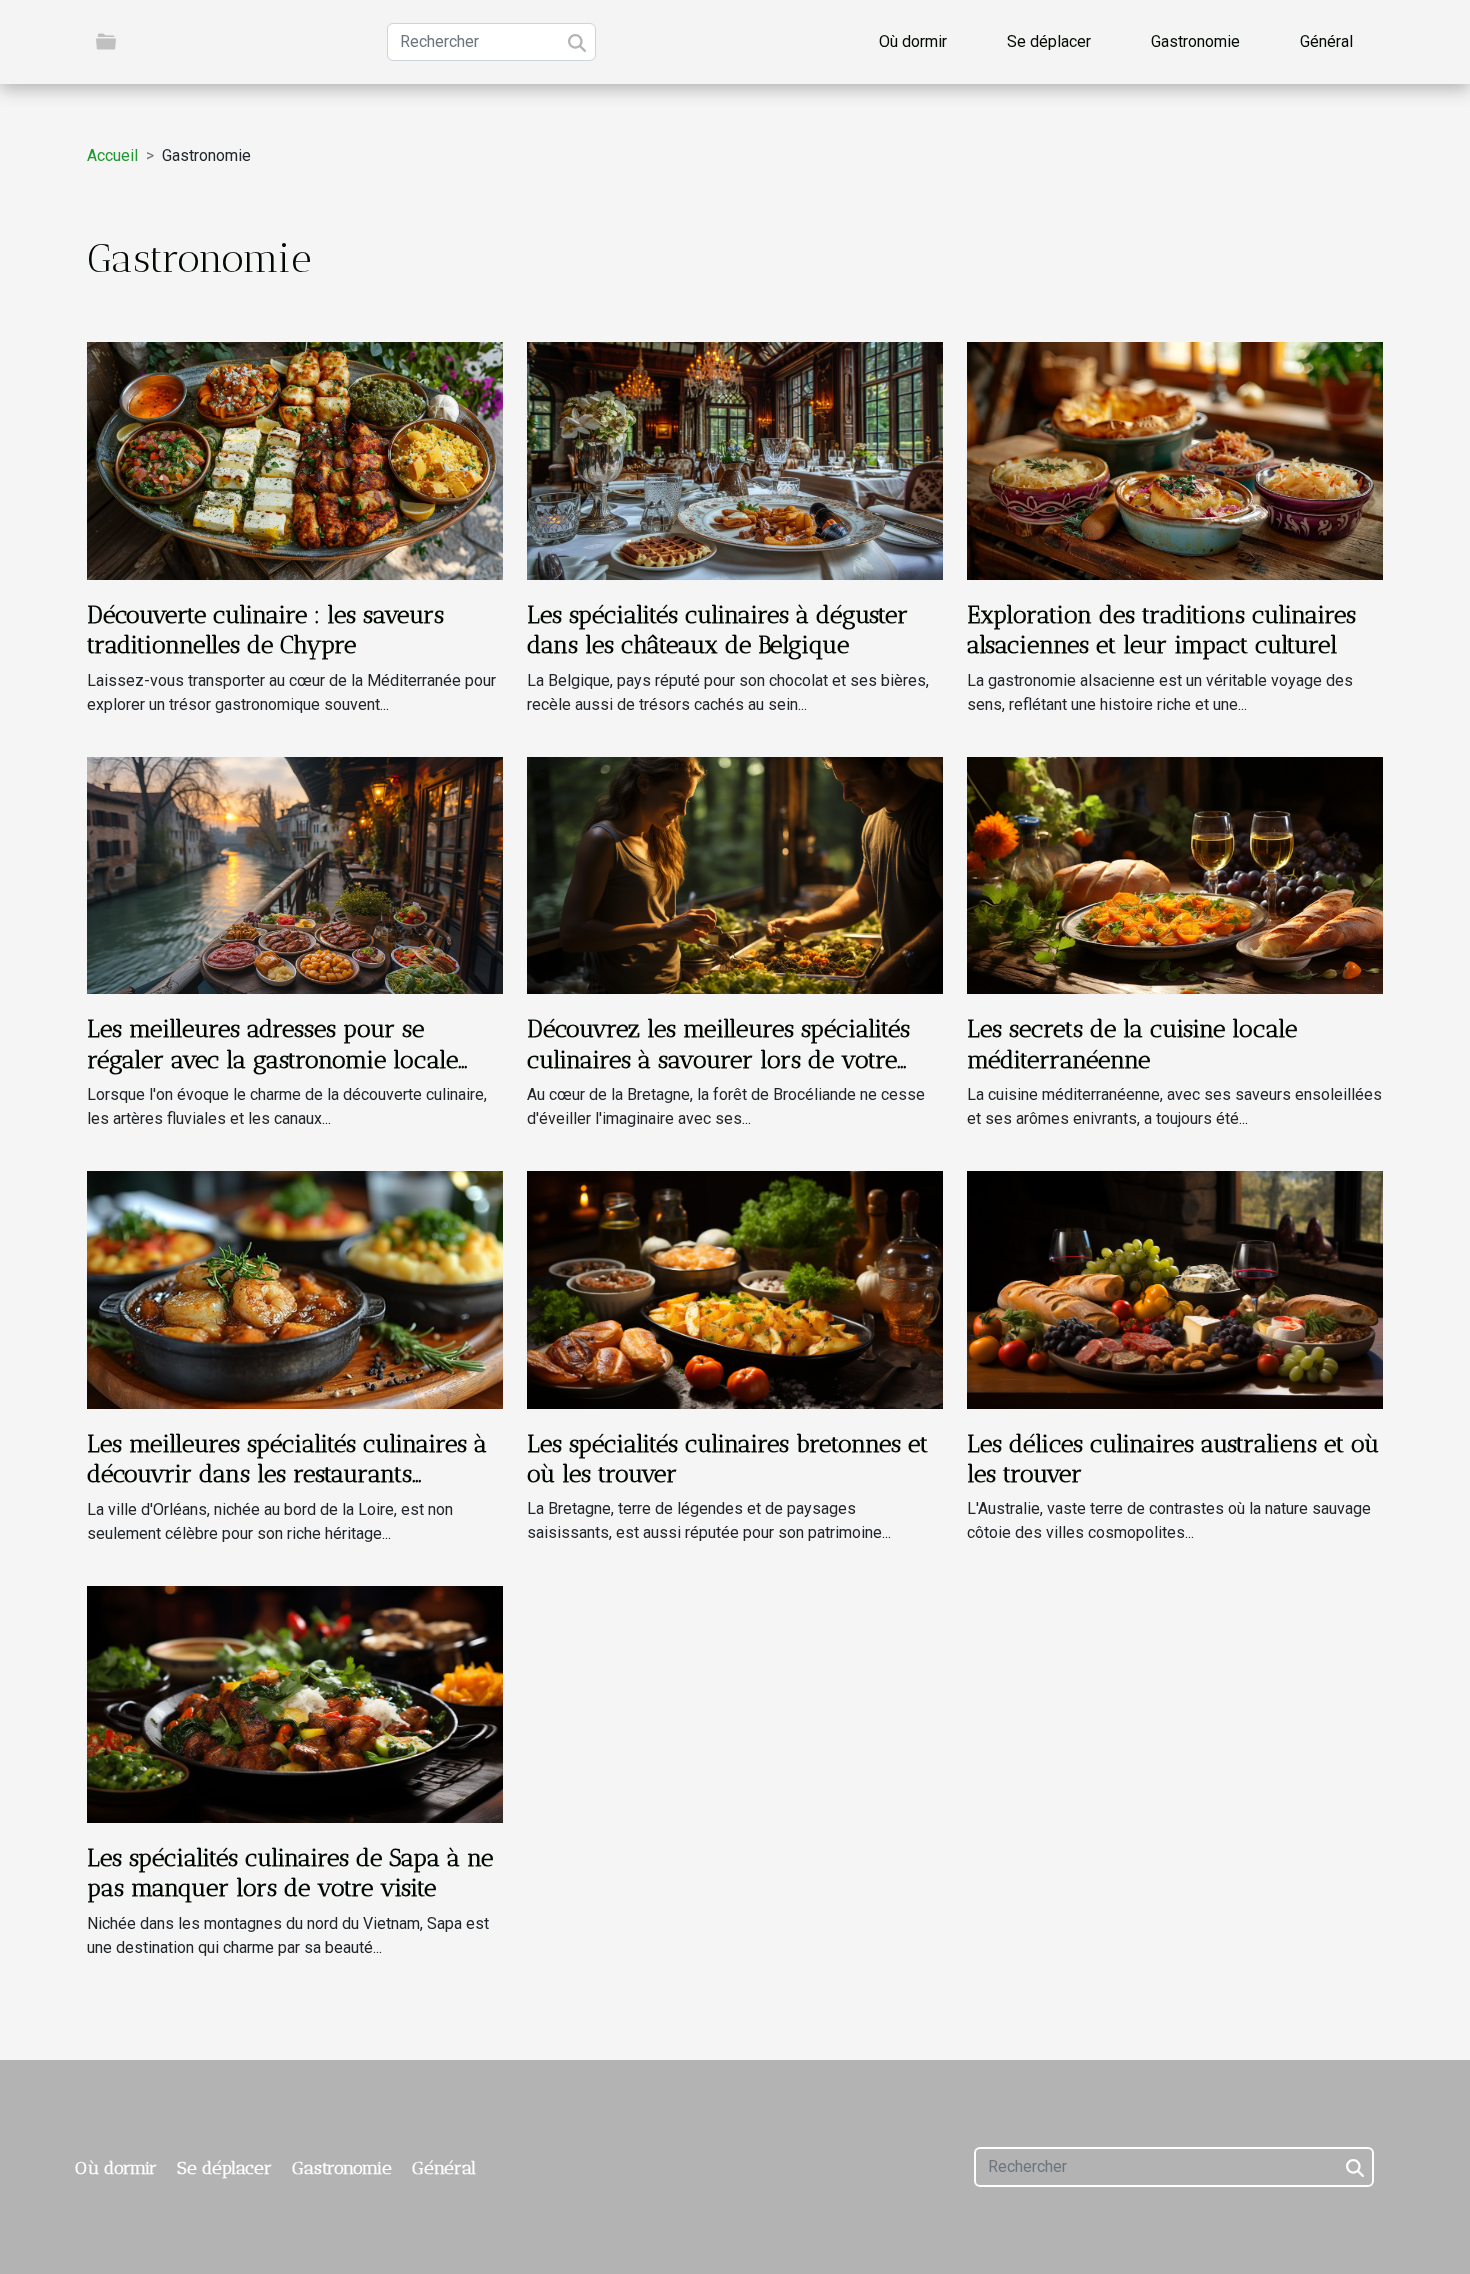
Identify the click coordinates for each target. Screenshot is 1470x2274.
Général (1326, 41)
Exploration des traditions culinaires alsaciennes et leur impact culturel (1161, 629)
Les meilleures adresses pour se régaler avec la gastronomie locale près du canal (272, 1059)
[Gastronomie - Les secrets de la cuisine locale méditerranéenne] (1175, 874)
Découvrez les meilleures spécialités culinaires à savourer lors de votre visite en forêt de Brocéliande (718, 1059)
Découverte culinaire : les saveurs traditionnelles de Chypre (265, 629)
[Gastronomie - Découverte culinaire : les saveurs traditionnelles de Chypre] (295, 459)
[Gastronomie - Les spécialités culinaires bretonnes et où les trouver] (735, 1288)
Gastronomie (1195, 41)
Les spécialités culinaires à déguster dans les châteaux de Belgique (717, 629)
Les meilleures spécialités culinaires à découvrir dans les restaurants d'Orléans (287, 1474)
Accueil (112, 155)
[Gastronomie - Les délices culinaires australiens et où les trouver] (1175, 1288)
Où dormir (913, 41)
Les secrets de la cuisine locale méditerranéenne (1132, 1043)
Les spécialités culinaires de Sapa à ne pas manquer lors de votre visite (290, 1872)
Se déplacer (1049, 41)
